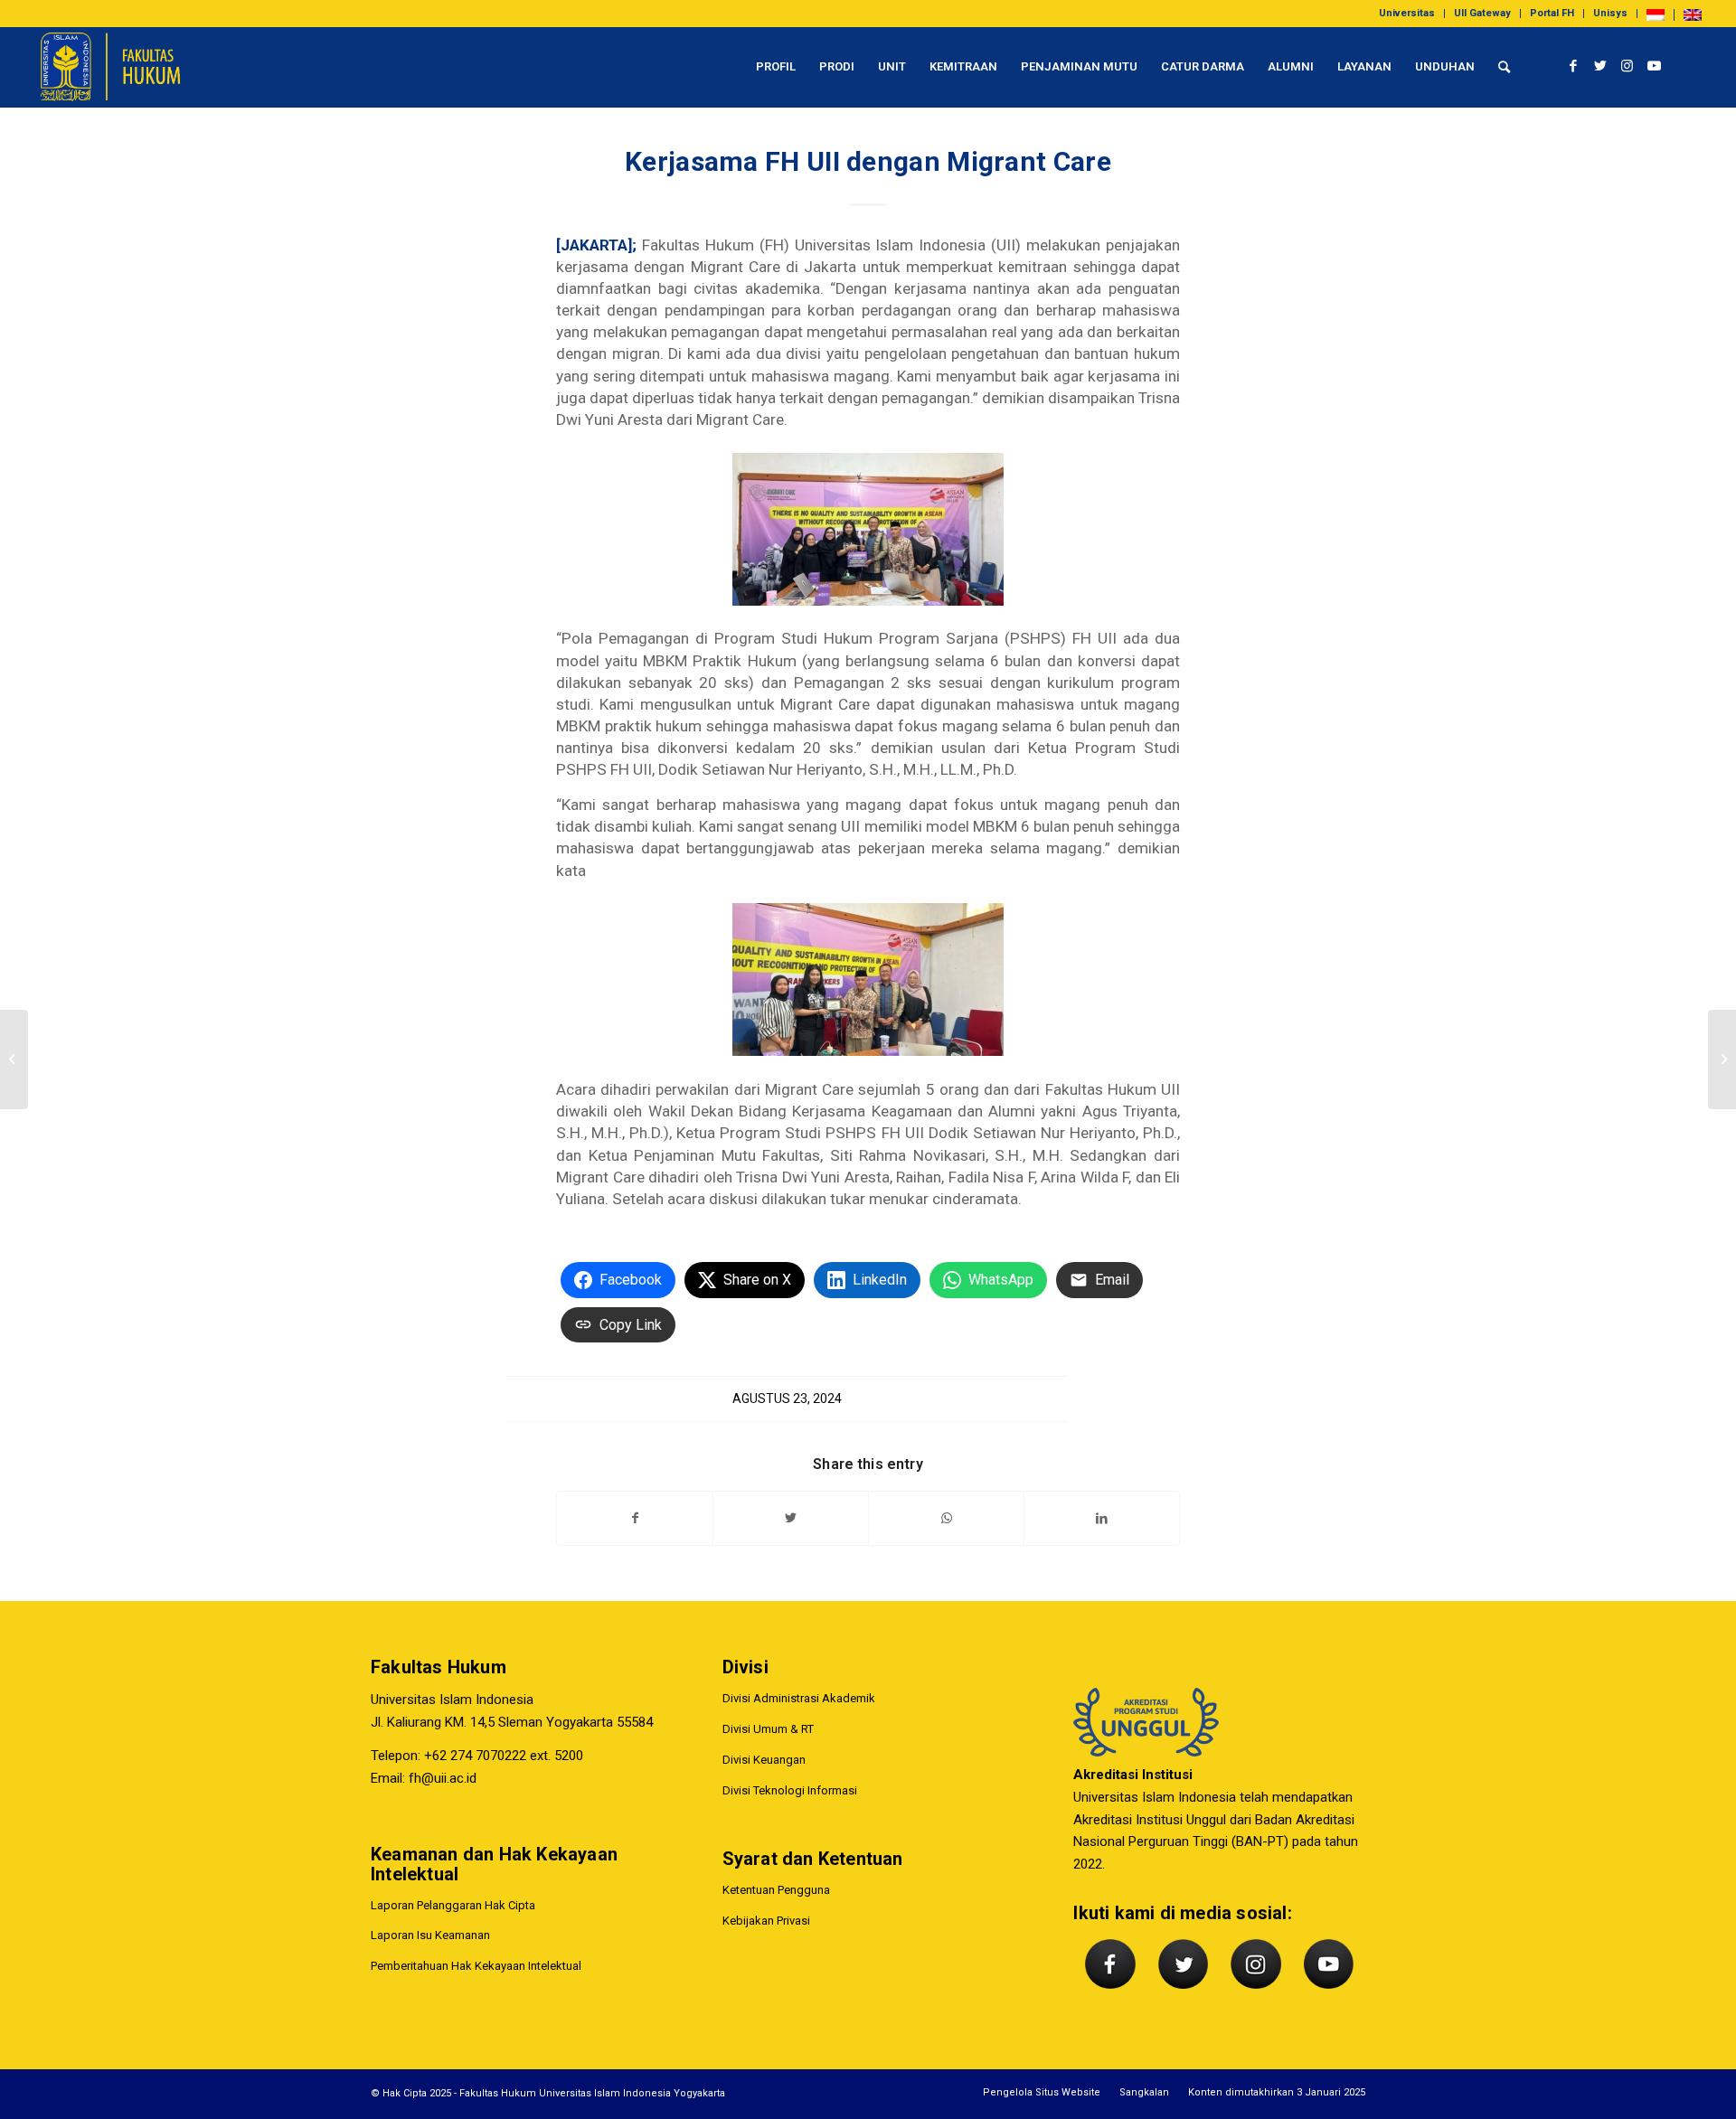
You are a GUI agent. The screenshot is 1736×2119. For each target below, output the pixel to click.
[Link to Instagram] (1627, 66)
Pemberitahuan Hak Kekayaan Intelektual (476, 1966)
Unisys (1610, 13)
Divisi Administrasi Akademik (799, 1698)
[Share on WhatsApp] (946, 1518)
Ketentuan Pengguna (776, 1890)
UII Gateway (1482, 13)
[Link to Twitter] (1600, 66)
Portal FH (1552, 13)
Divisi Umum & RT (768, 1729)
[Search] (1504, 67)
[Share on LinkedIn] (1102, 1518)
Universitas (1407, 13)
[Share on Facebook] (635, 1518)
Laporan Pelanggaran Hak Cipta (453, 1905)
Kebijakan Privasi (766, 1921)
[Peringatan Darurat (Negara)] (1722, 1059)
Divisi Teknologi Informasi (790, 1790)
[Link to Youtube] (1655, 66)
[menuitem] (1407, 14)
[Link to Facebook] (1573, 66)
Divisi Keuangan (764, 1760)
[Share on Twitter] (791, 1518)
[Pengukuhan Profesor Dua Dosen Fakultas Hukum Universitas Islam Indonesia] (14, 1059)
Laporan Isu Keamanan (430, 1935)
